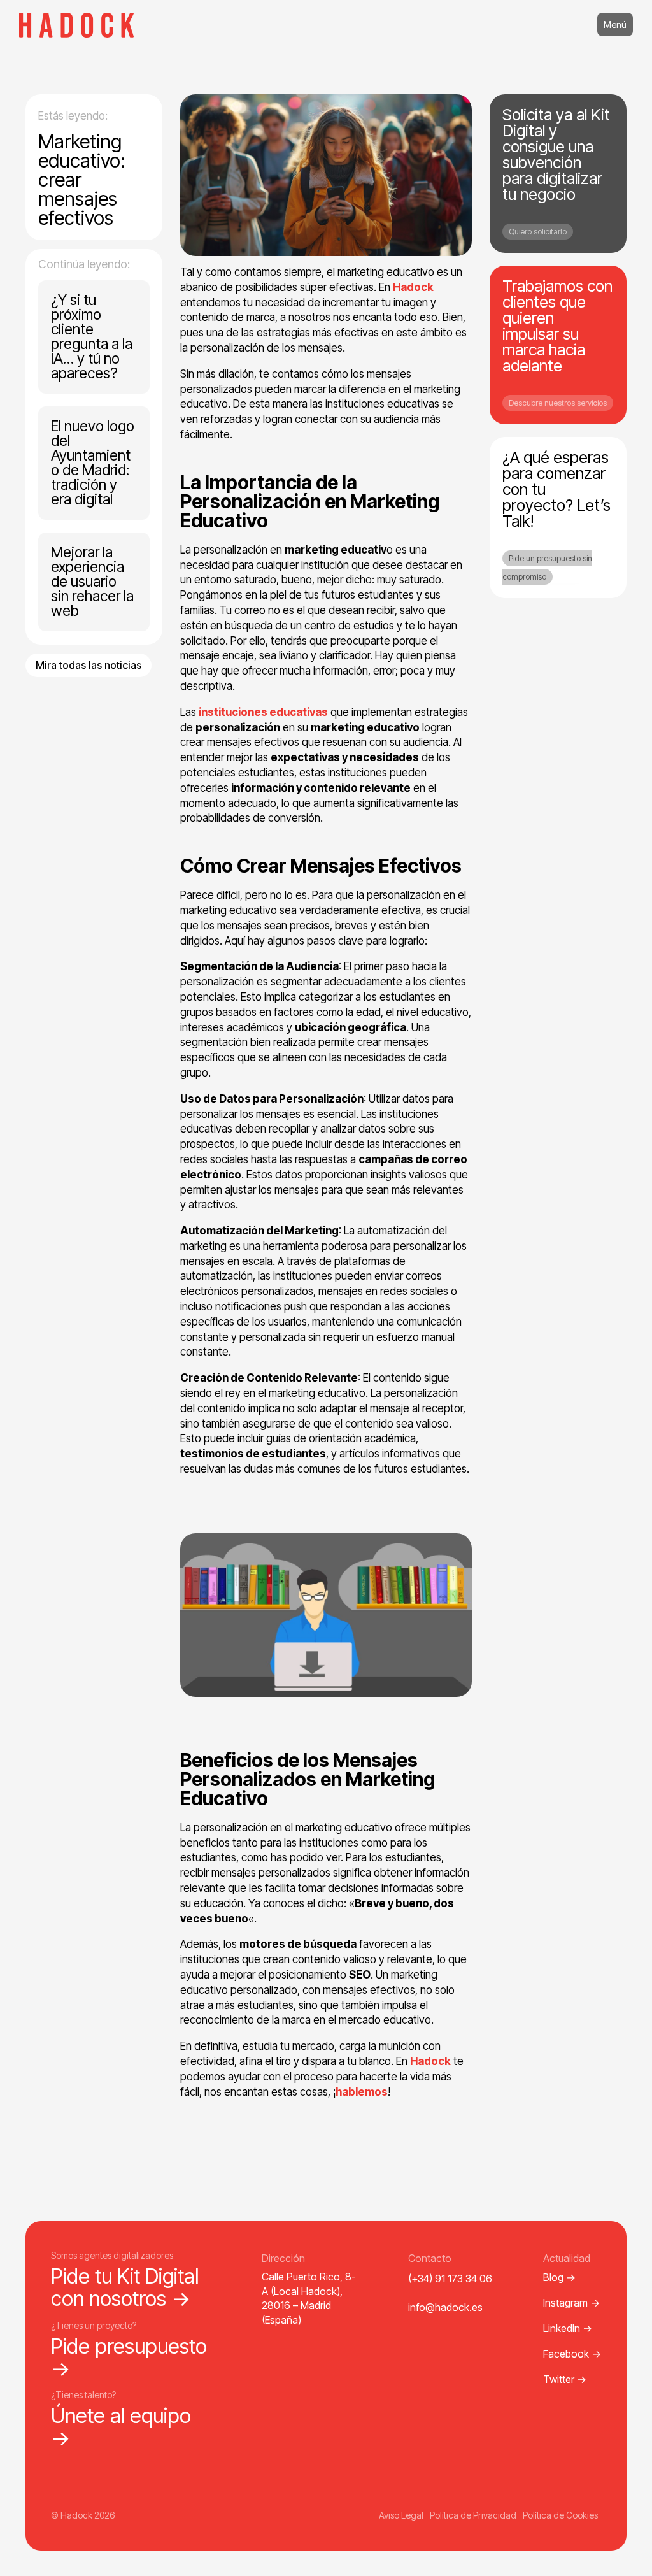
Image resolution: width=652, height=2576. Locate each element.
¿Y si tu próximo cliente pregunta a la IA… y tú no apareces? (92, 337)
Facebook (572, 2354)
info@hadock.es (445, 2307)
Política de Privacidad (473, 2515)
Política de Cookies (560, 2515)
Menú (615, 25)
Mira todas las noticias (89, 665)
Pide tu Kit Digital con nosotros (125, 2287)
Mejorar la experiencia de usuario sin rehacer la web (92, 582)
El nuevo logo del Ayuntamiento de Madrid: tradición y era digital (93, 463)
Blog (559, 2277)
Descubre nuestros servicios (558, 403)
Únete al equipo (121, 2427)
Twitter (565, 2379)
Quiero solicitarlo (538, 232)
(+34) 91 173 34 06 (450, 2279)
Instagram (571, 2303)
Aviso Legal (401, 2515)
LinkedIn (568, 2328)
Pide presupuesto (129, 2358)
